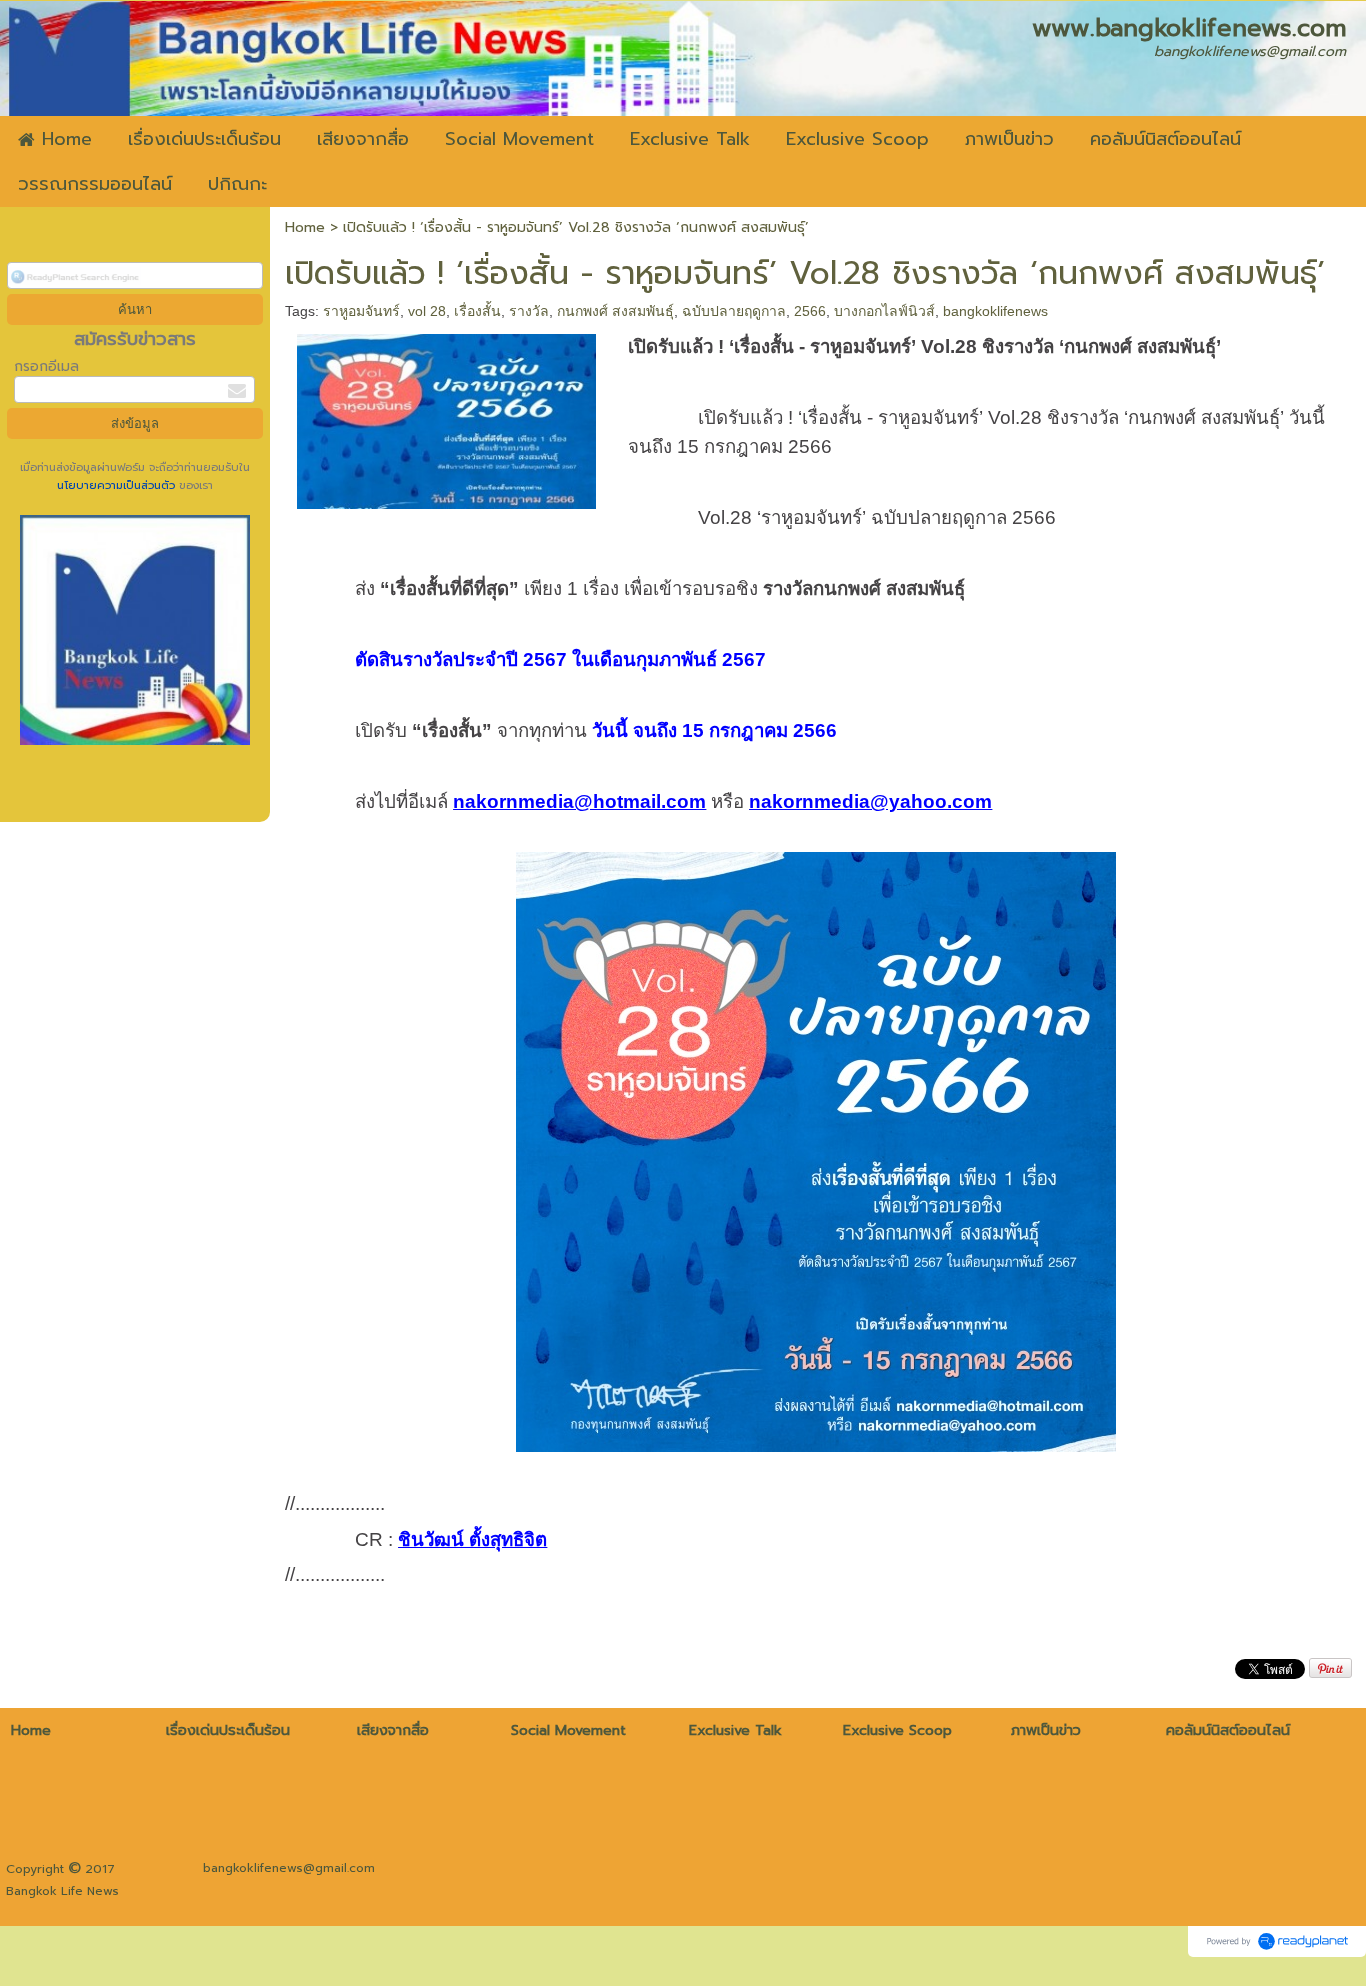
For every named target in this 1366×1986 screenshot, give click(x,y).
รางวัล (529, 311)
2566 (810, 311)
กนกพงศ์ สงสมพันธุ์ (615, 311)
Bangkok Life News (62, 1891)
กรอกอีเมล (46, 366)
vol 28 (427, 311)
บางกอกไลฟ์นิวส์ (884, 311)
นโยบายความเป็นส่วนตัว (118, 485)
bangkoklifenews (995, 311)
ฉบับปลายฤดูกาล (734, 311)
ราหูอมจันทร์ (361, 311)
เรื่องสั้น (477, 311)
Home (305, 227)
